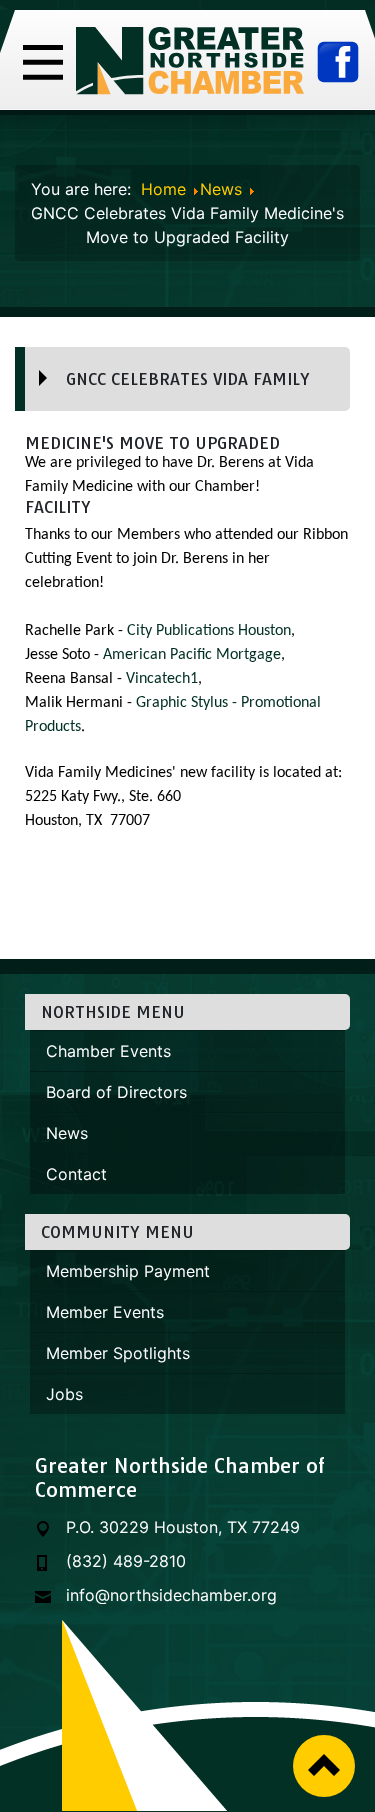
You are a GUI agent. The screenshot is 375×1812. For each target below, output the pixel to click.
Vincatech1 (162, 679)
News (67, 1133)
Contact (76, 1174)
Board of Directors (116, 1092)
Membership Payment (128, 1271)
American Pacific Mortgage (192, 655)
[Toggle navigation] (43, 60)
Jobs (64, 1394)
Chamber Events (108, 1051)
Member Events (105, 1312)
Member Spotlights (118, 1353)
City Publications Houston (209, 631)
